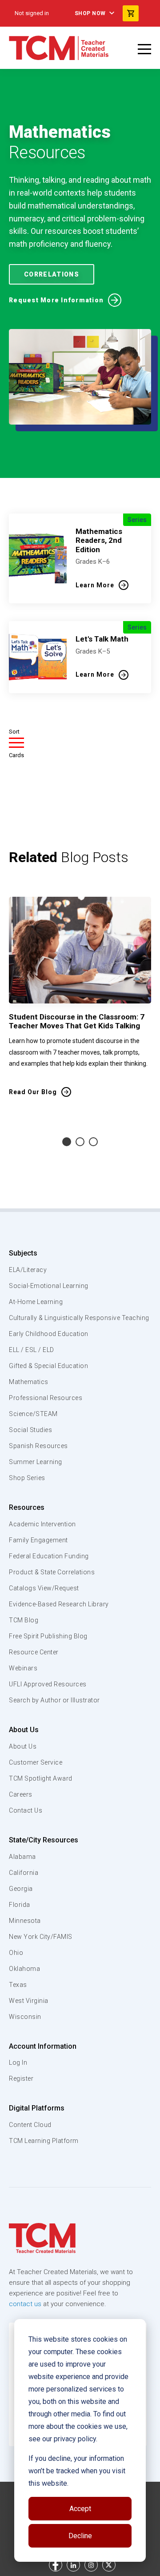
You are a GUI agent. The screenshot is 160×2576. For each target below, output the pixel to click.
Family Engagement (38, 1540)
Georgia (21, 1889)
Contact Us (26, 1810)
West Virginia (29, 2001)
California (24, 1873)
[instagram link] (91, 2565)
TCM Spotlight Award (41, 1778)
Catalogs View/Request (44, 1588)
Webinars (23, 1668)
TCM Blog (24, 1620)
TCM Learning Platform (44, 2141)
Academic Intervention (42, 1524)
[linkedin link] (73, 2565)
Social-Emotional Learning (49, 1286)
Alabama (22, 1857)
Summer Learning (36, 1462)
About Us (24, 1730)
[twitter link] (109, 2565)
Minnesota (25, 1921)
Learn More (95, 585)
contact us (25, 2304)
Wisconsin (25, 2017)
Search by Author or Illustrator (54, 1700)
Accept (80, 2509)
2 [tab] (80, 1142)
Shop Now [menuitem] (90, 13)
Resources (27, 1507)
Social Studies (30, 1430)
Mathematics (29, 1382)
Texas (18, 1985)
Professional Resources (46, 1398)
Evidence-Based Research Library (59, 1604)
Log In (18, 2062)
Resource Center (34, 1652)
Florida (20, 1905)
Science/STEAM (33, 1414)
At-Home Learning (36, 1302)
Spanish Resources (38, 1446)
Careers (21, 1794)
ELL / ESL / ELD (32, 1350)
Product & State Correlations (52, 1572)
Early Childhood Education (49, 1334)
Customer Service (36, 1762)
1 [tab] (67, 1142)
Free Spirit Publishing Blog (48, 1636)
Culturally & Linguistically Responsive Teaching (79, 1318)
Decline (80, 2536)
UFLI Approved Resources (48, 1684)
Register (21, 2078)
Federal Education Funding (49, 1556)
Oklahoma (24, 1969)
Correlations (52, 274)
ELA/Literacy (28, 1270)
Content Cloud (30, 2125)
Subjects (23, 1253)
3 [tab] (93, 1142)
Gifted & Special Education (48, 1366)
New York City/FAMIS (41, 1937)
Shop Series (27, 1478)
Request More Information (56, 300)
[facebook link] (56, 2565)
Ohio (16, 1953)
